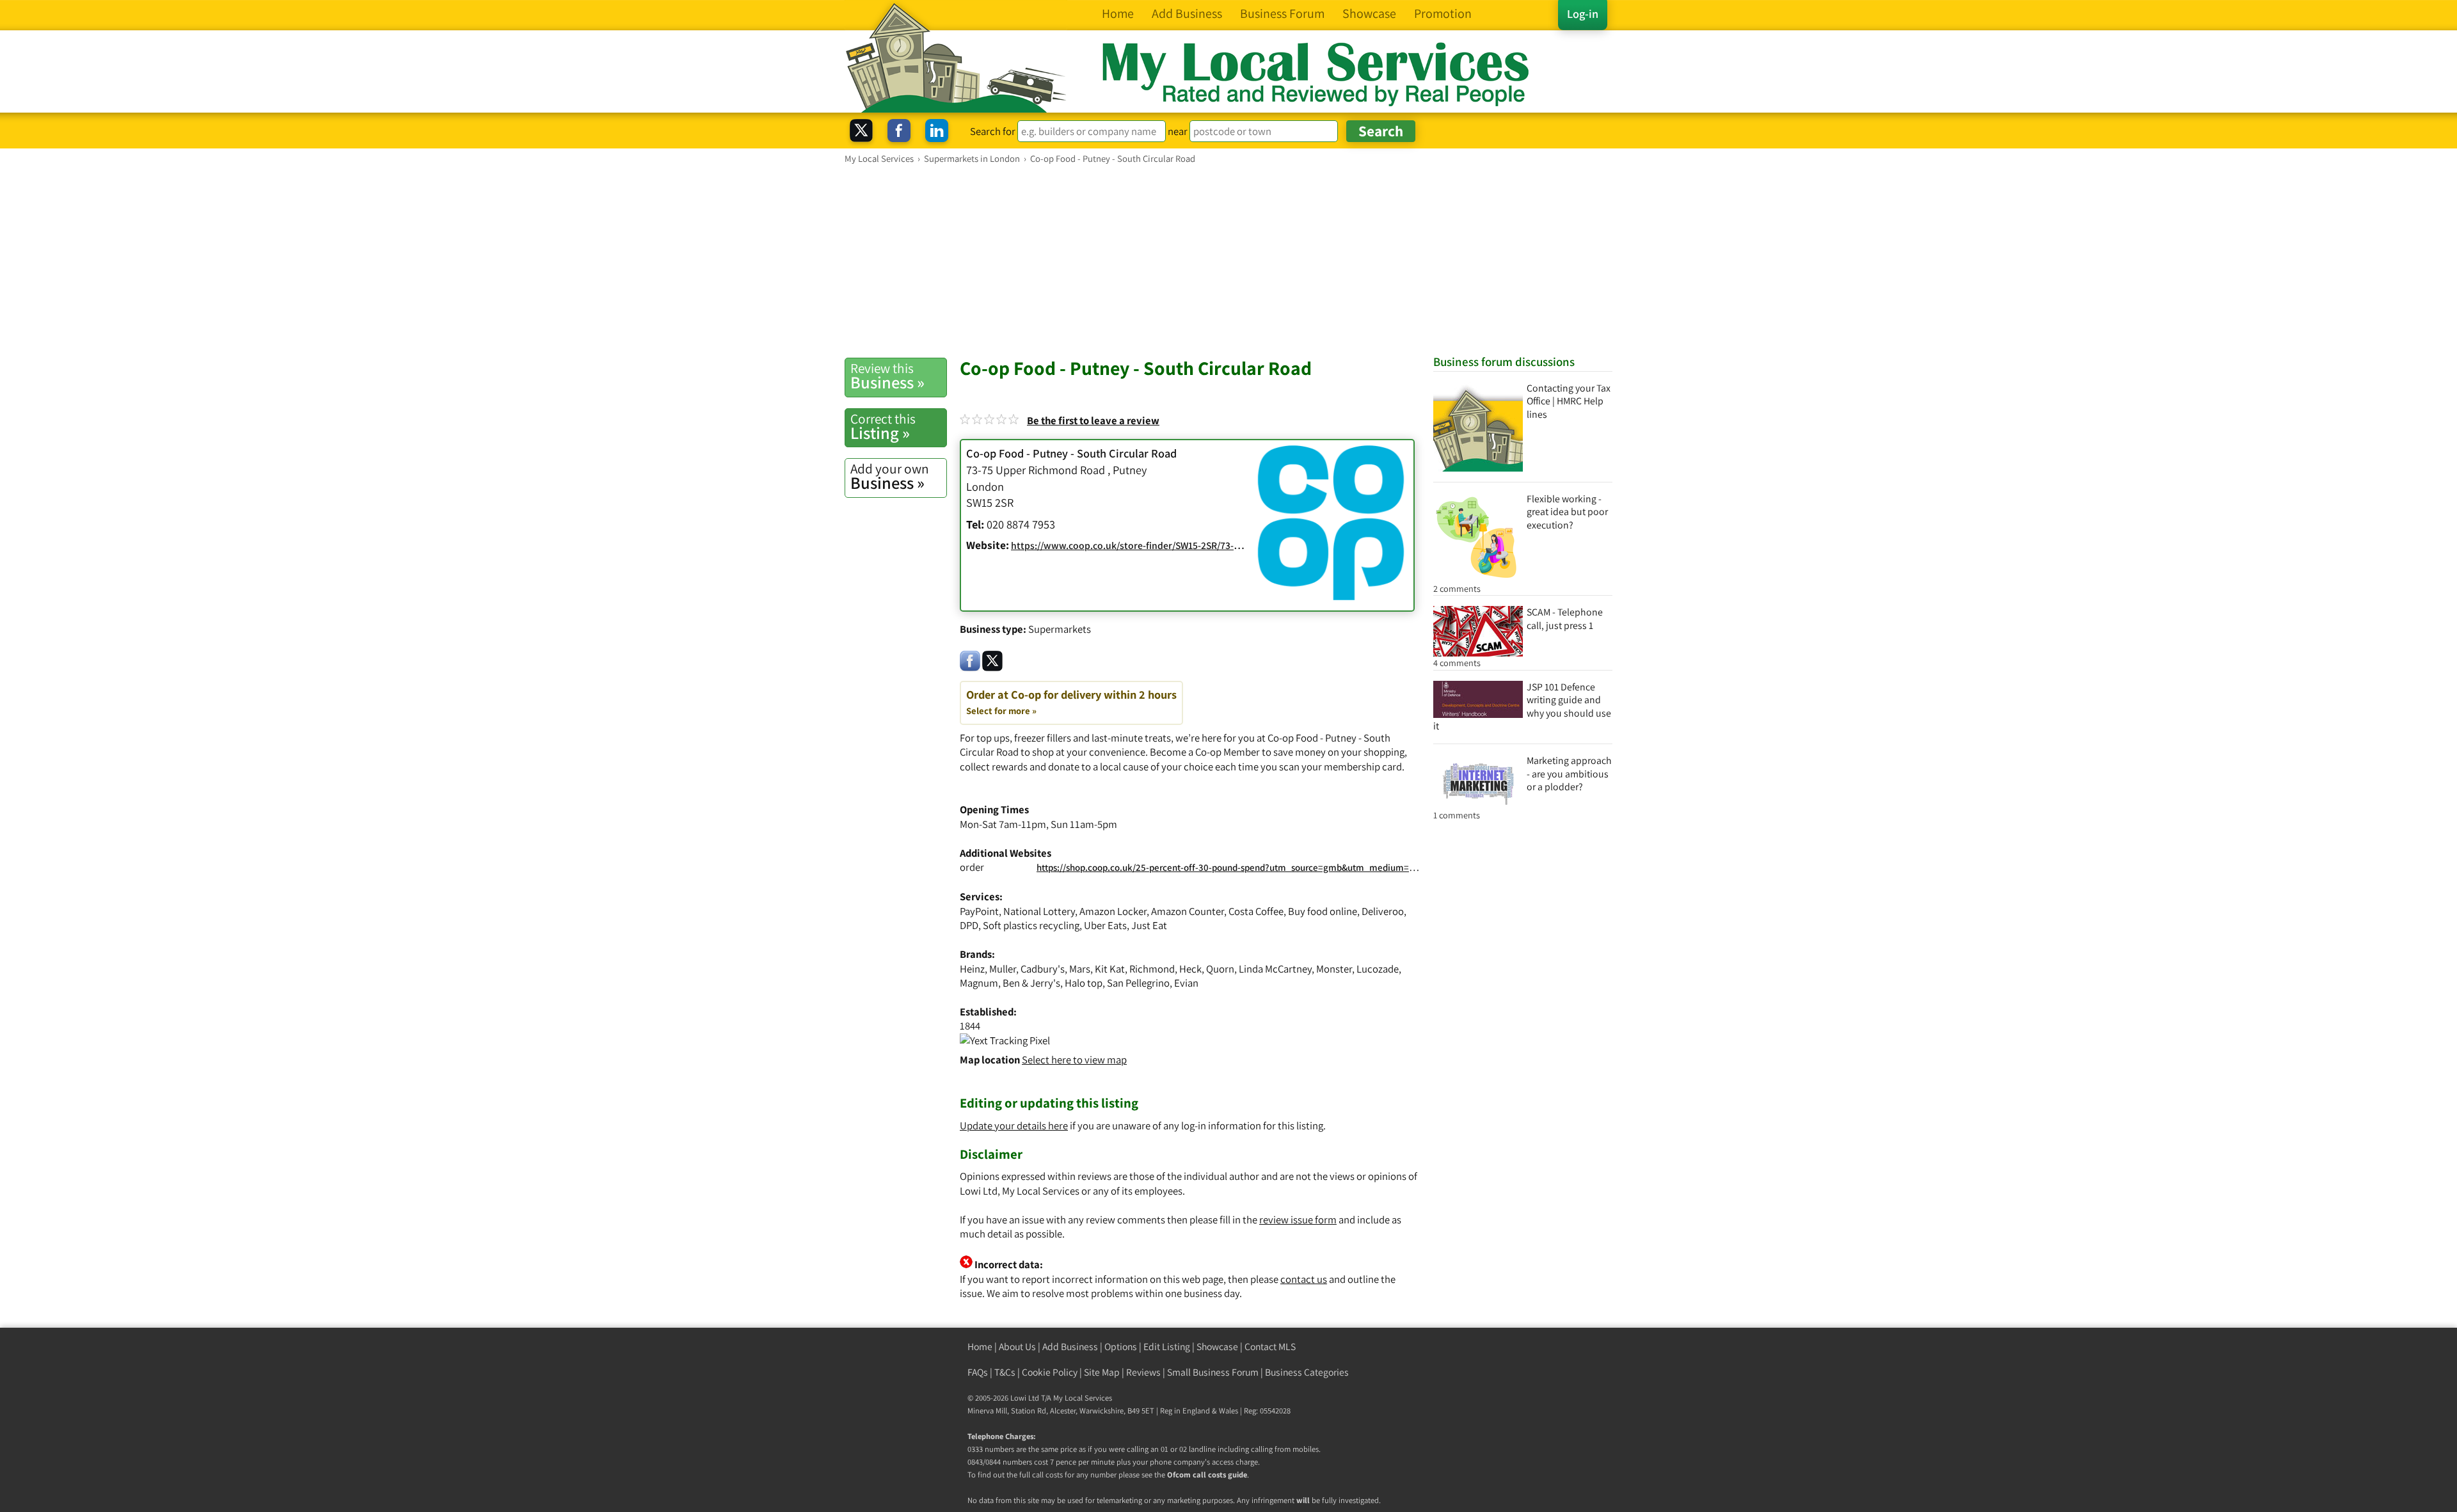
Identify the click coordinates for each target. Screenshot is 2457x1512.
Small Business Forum (1213, 1372)
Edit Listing (1167, 1347)
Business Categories (1307, 1372)
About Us (1017, 1347)
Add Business (1070, 1347)
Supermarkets (1060, 629)
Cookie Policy (1050, 1372)
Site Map (1102, 1372)
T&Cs (1005, 1372)
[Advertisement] (1228, 260)
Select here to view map (1074, 1060)
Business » (887, 376)
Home (980, 1347)
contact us (1304, 1279)
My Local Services (1083, 1398)
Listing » (883, 427)
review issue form (1298, 1220)
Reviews (1143, 1372)
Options (1121, 1347)
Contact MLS (1270, 1347)
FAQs (978, 1372)
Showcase (1217, 1347)
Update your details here (1014, 1126)
